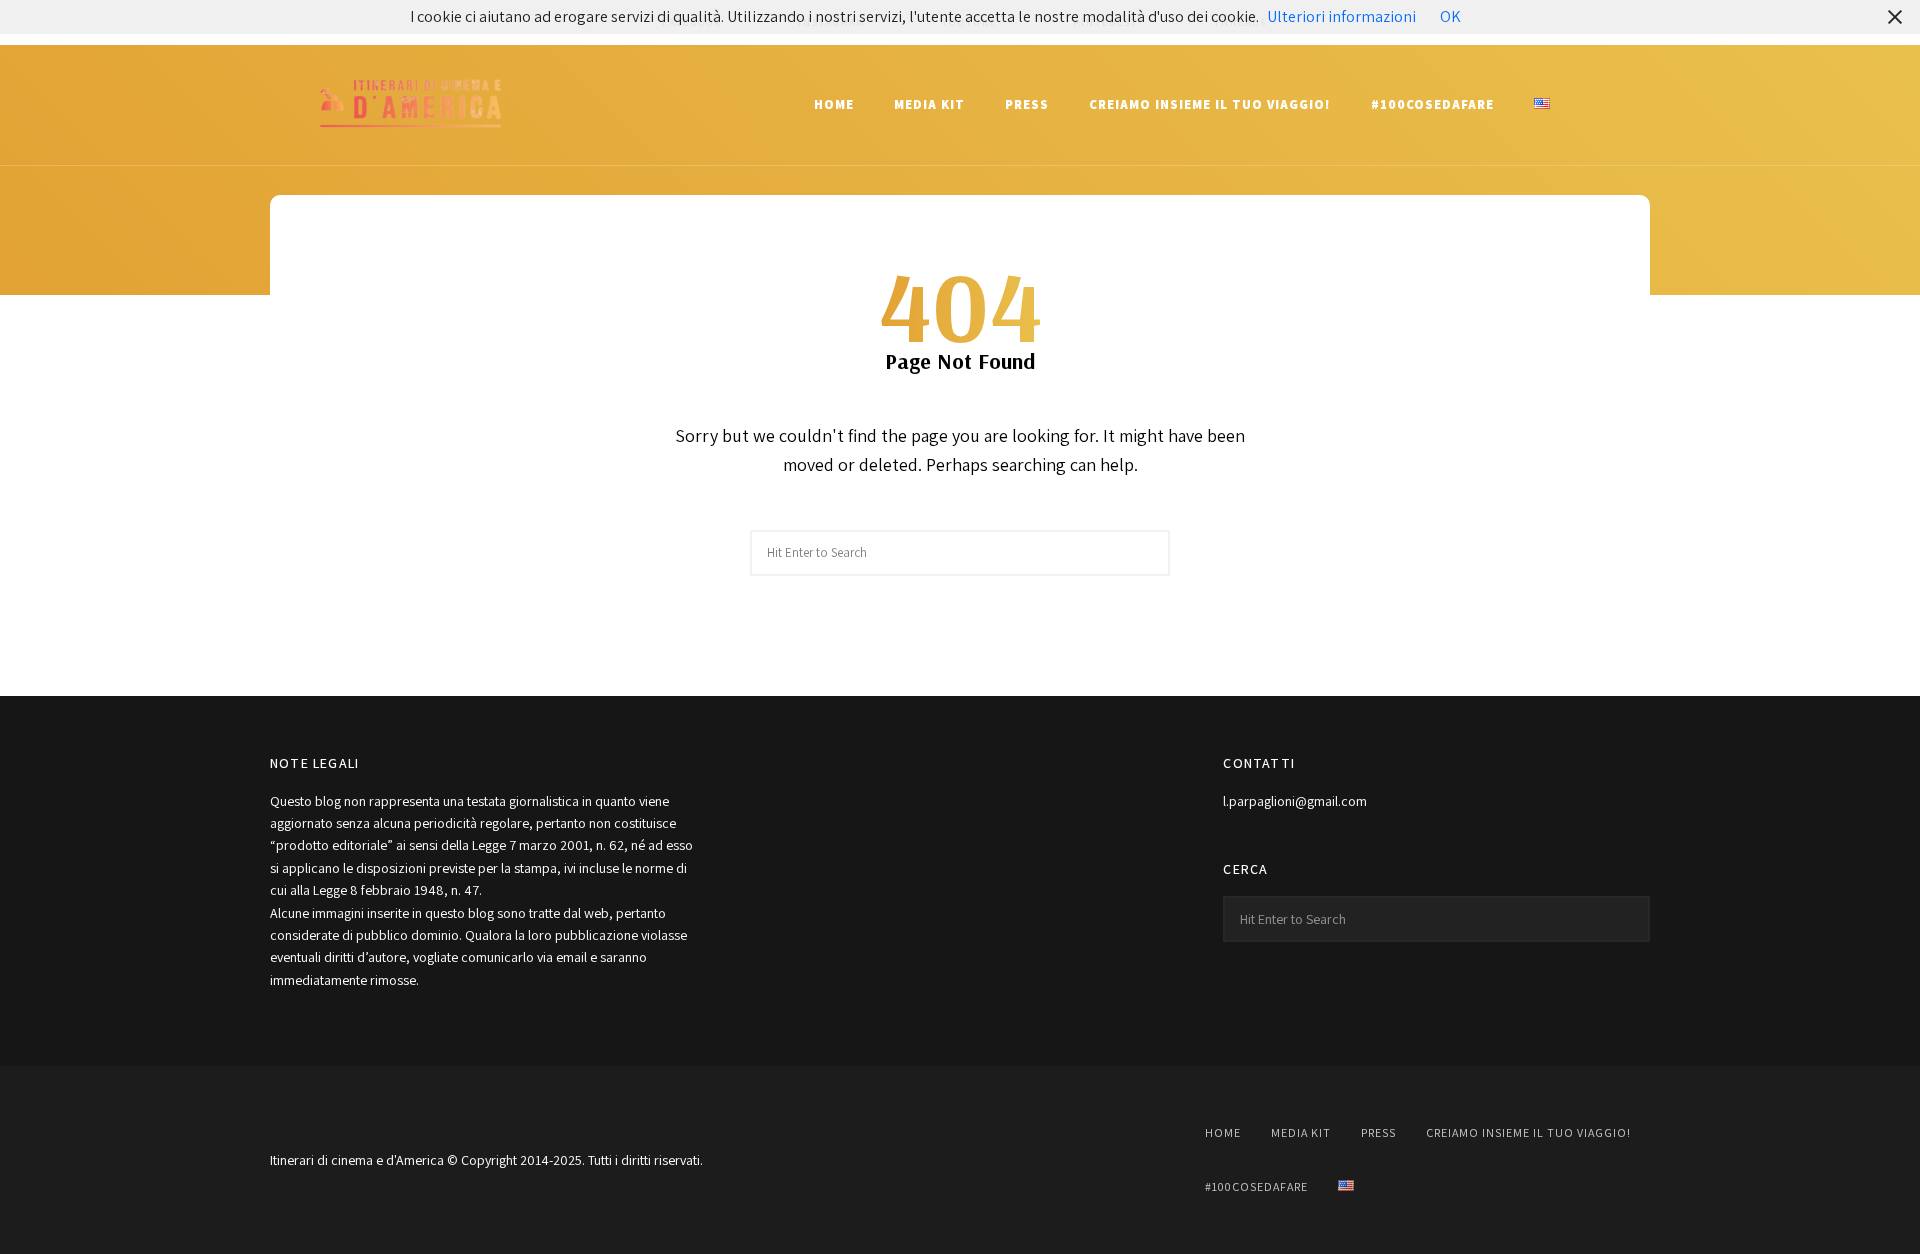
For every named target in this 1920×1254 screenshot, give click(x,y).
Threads (1060, 1160)
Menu (1630, 105)
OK (1450, 16)
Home (834, 104)
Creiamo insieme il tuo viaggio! (1210, 104)
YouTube (960, 1160)
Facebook (860, 1160)
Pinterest (1010, 1160)
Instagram (910, 1160)
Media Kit (929, 104)
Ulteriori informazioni (1341, 16)
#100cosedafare (1432, 104)
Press (1027, 104)
